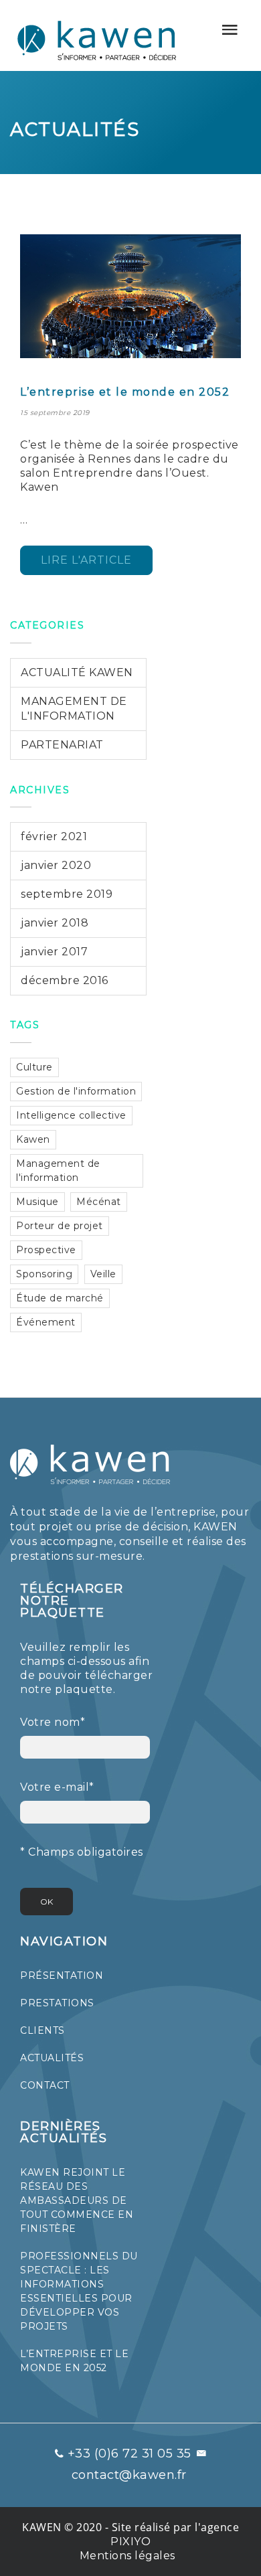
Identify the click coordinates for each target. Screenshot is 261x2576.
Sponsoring (44, 1274)
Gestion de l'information (76, 1091)
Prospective (46, 1250)
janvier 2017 (54, 952)
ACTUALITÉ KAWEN (77, 672)
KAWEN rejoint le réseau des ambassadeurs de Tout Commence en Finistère (77, 2200)
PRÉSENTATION (62, 1976)
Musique (37, 1202)
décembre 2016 (65, 980)
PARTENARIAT (62, 745)
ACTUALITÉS (52, 2058)
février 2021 (54, 836)
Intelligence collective (71, 1115)
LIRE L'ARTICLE (86, 560)
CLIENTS (42, 2030)
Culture (34, 1067)
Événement (46, 1322)
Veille (103, 1274)
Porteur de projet (60, 1226)
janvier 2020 (56, 865)
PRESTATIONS (57, 2003)
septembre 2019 (67, 894)
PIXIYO (130, 2542)
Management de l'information (58, 1171)
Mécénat (99, 1202)
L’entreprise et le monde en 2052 (125, 392)
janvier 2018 (55, 923)
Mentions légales (127, 2556)
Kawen (33, 1139)
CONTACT (45, 2085)
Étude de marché (60, 1298)
